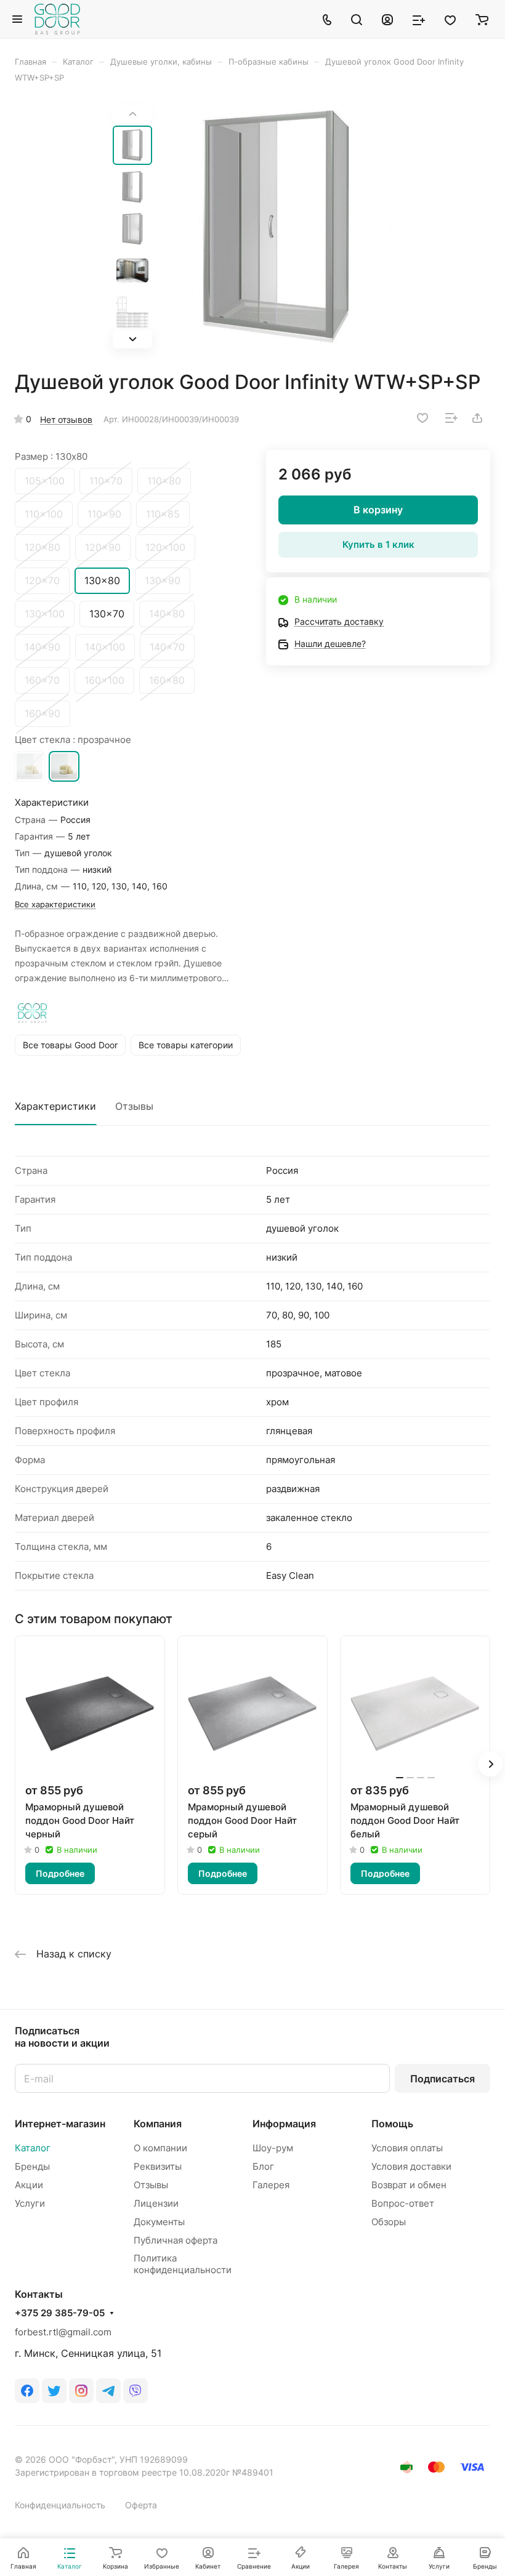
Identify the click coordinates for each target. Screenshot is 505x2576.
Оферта (141, 2505)
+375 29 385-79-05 (60, 2313)
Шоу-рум (273, 2148)
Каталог (33, 2148)
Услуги (30, 2203)
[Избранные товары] (450, 19)
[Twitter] (54, 2391)
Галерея (271, 2185)
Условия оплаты (407, 2148)
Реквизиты (158, 2166)
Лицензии (156, 2203)
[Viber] (135, 2391)
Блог (263, 2166)
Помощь (392, 2124)
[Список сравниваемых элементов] (419, 19)
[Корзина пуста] (482, 19)
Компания (158, 2124)
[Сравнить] (451, 418)
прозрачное (64, 766)
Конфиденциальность (60, 2505)
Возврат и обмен (409, 2185)
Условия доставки (411, 2166)
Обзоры (389, 2222)
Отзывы (134, 1106)
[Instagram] (81, 2391)
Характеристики (55, 1106)
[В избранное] (422, 418)
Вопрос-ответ (403, 2203)
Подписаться (442, 2079)
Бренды (32, 2166)
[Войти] (387, 19)
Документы (159, 2222)
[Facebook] (27, 2391)
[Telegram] (108, 2391)
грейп (30, 766)
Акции (29, 2185)
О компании (160, 2148)
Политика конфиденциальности (183, 2264)
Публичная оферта (176, 2240)
